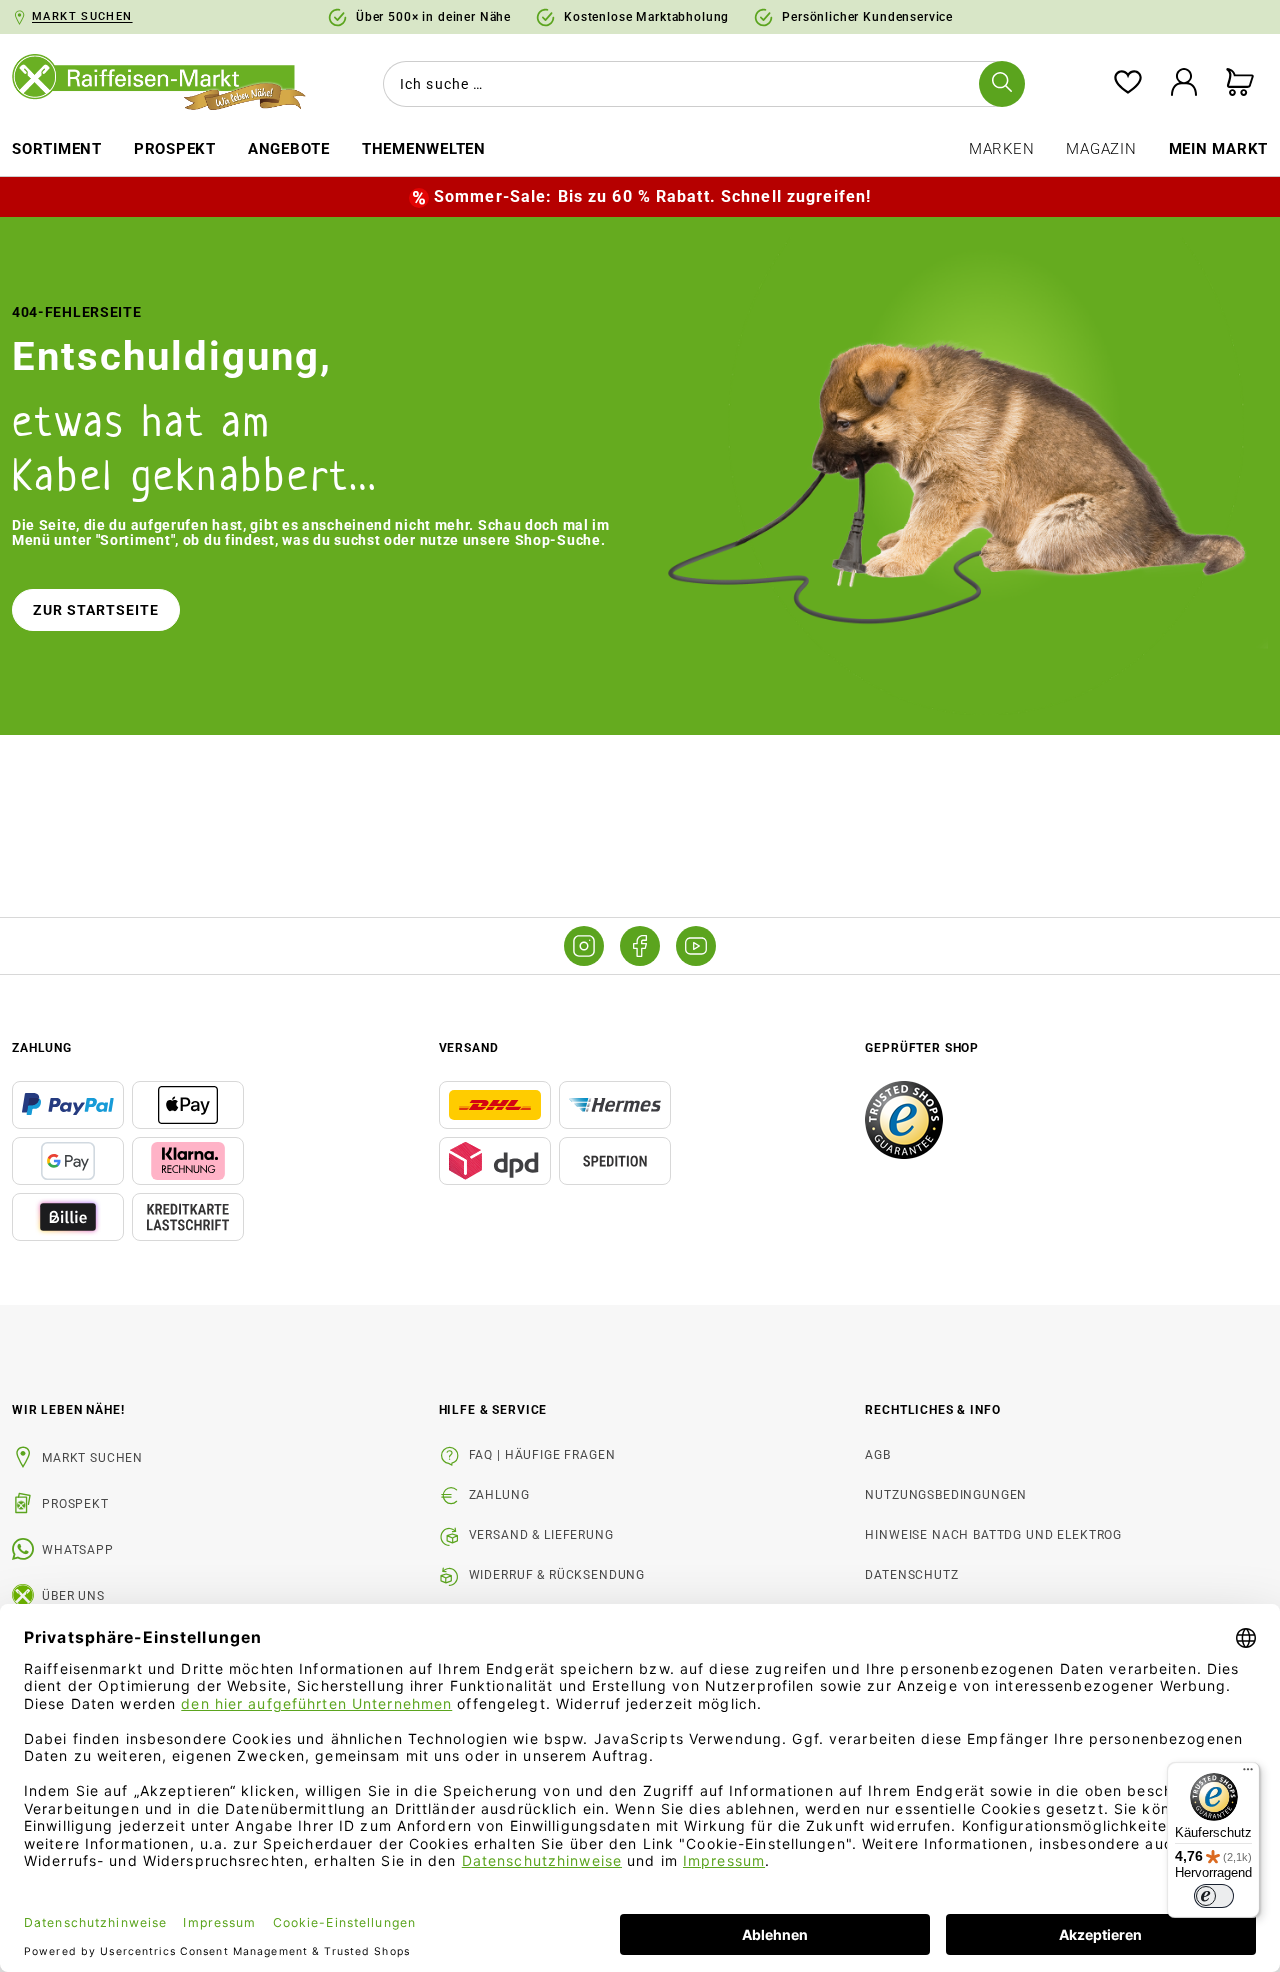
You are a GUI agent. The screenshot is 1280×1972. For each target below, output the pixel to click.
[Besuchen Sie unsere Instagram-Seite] (584, 946)
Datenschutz (911, 1575)
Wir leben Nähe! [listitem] (68, 1410)
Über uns (73, 1596)
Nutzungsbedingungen (946, 1495)
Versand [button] (469, 1048)
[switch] (1214, 1896)
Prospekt (75, 1504)
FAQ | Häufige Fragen (542, 1455)
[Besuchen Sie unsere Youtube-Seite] (696, 946)
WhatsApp (78, 1550)
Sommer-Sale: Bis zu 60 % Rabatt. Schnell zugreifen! (652, 196)
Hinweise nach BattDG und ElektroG (993, 1535)
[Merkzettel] (1128, 83)
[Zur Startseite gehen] (160, 83)
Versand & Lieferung (541, 1535)
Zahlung (499, 1495)
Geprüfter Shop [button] (922, 1048)
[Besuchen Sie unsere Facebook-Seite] (640, 946)
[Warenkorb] (1240, 83)
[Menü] (1248, 1774)
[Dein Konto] (1184, 83)
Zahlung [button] (42, 1048)
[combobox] (700, 84)
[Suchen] (1002, 84)
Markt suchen (92, 1458)
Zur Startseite (96, 610)
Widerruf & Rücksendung (557, 1575)
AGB (878, 1455)
